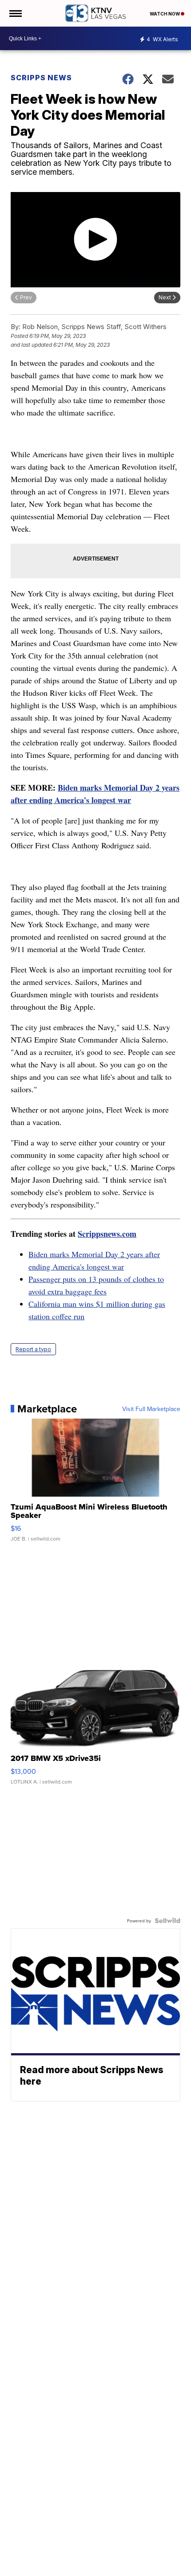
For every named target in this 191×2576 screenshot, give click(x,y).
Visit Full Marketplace (151, 1409)
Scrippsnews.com (107, 1234)
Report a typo (33, 1349)
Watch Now (165, 14)
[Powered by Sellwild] (167, 1921)
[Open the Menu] (15, 13)
